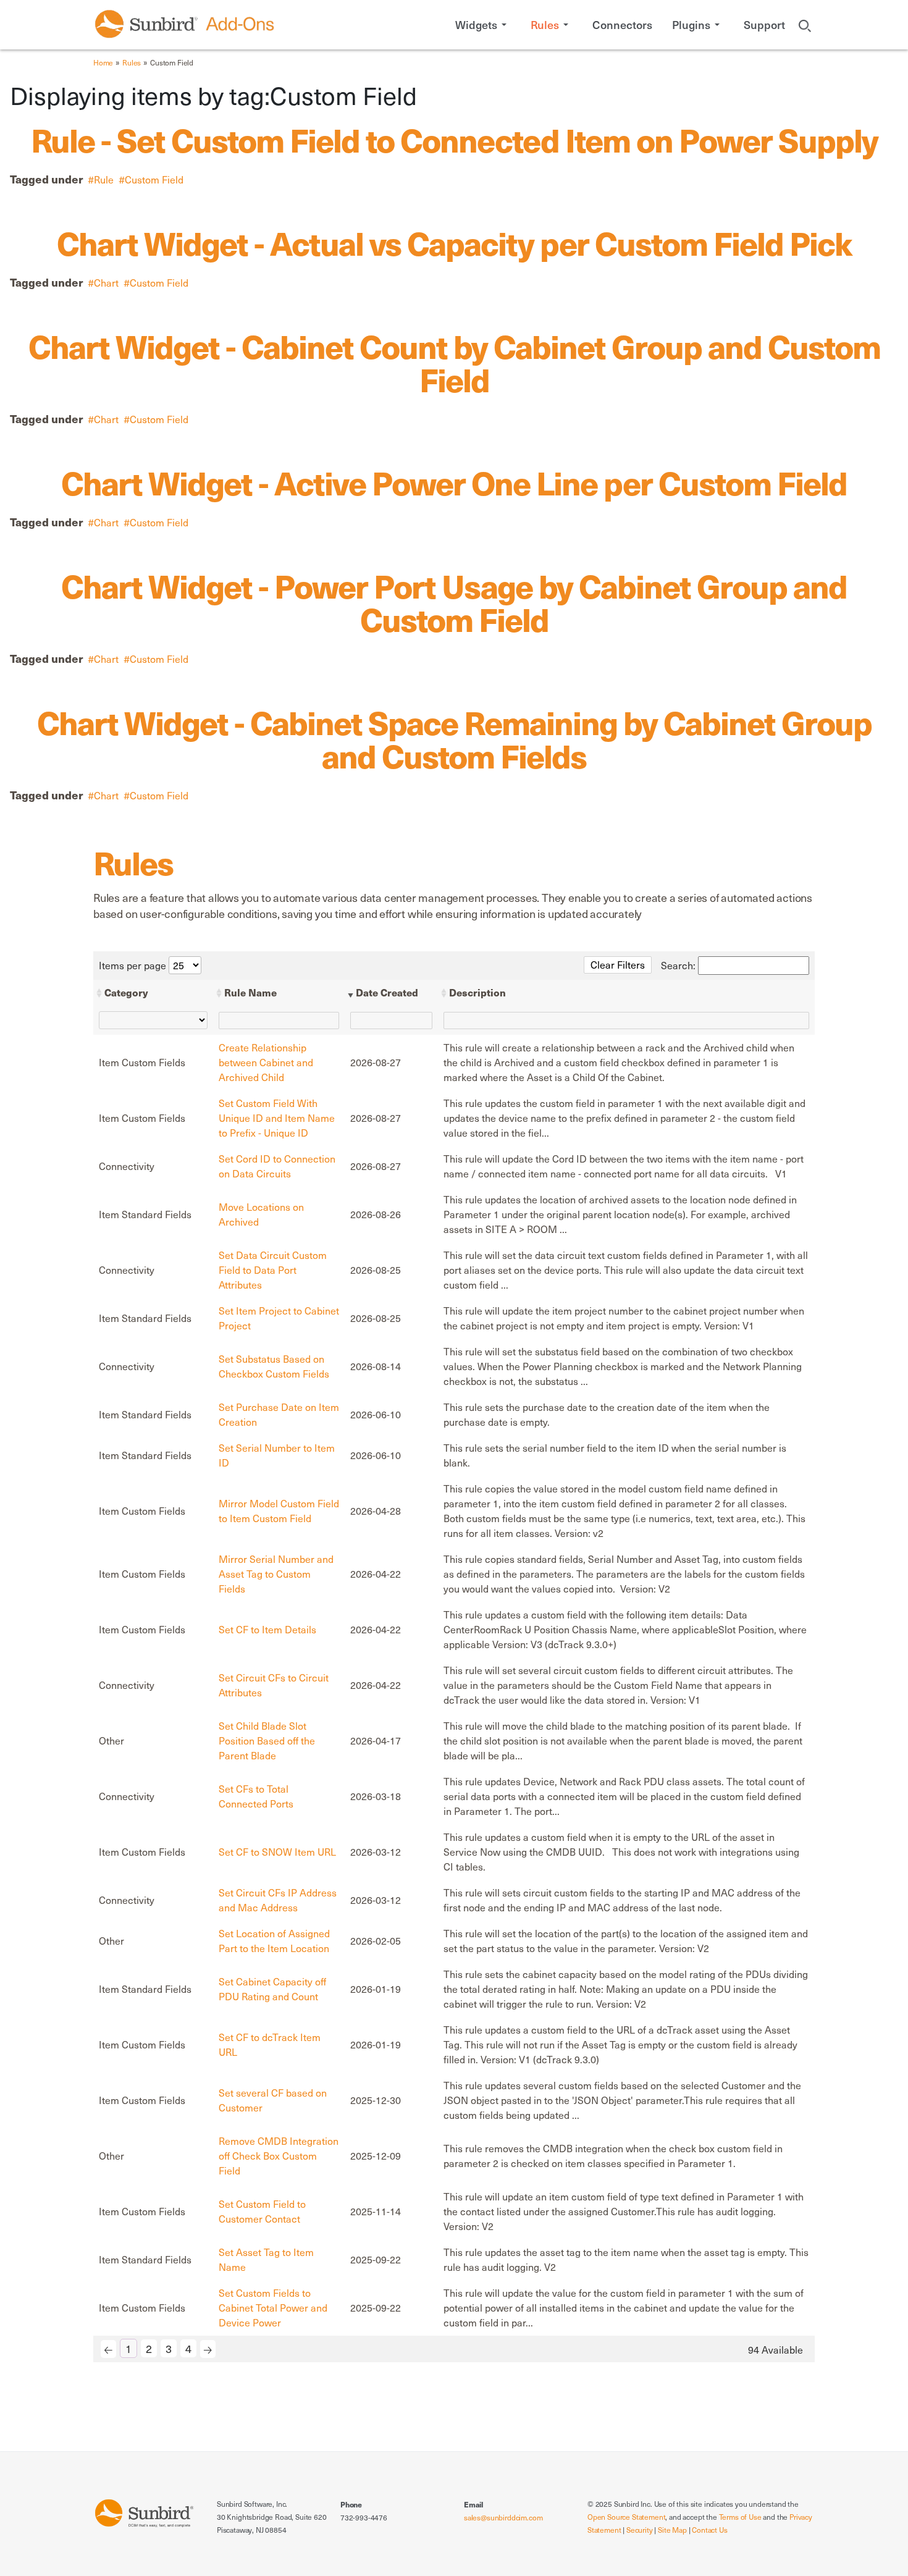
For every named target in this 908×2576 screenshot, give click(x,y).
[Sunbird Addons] (185, 24)
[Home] (144, 2512)
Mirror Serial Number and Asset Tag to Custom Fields (276, 1574)
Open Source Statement (626, 2517)
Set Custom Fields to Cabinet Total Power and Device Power (273, 2308)
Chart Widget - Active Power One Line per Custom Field (454, 482)
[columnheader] (153, 993)
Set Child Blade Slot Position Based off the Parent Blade (267, 1740)
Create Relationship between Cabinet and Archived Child (266, 1062)
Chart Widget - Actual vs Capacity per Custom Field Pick (454, 242)
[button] (483, 25)
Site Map (672, 2530)
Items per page (134, 965)
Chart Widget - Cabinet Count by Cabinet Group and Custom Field (454, 362)
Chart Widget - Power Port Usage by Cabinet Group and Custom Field (454, 602)
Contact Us (709, 2530)
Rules (132, 62)
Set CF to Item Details (267, 1629)
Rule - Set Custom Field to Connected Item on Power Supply (454, 139)
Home (103, 62)
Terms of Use (740, 2517)
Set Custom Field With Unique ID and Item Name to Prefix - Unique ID (277, 1118)
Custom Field (154, 179)
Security (640, 2530)
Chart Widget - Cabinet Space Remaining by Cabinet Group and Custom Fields (454, 738)
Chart (106, 283)
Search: (679, 965)
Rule (104, 179)
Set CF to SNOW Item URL (277, 1852)
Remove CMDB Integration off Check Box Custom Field (279, 2156)
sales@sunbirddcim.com (503, 2517)
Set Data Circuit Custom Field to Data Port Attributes (273, 1270)
